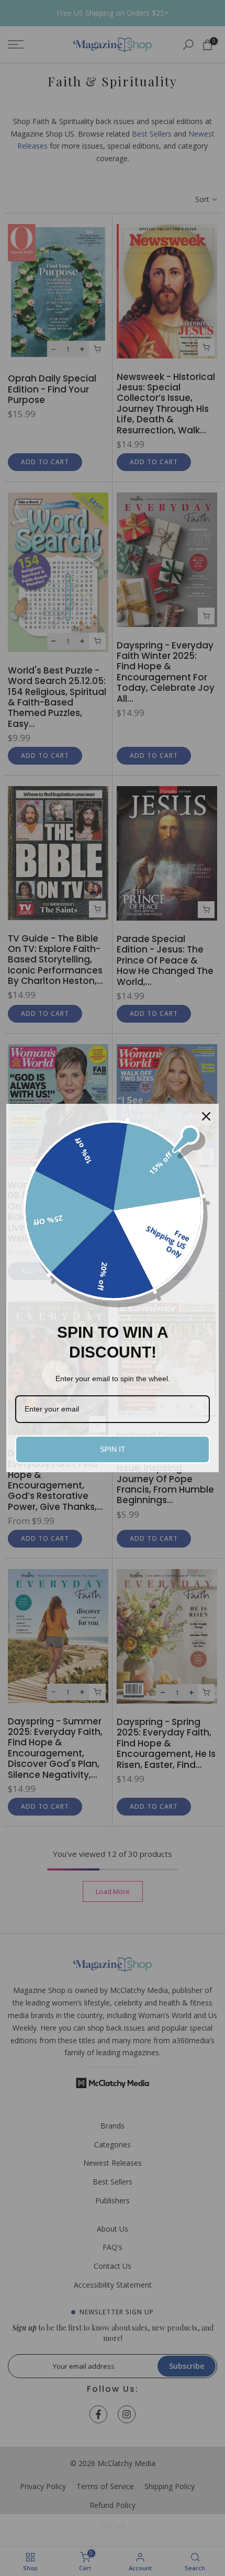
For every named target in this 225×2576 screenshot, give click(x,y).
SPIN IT (113, 1449)
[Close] (206, 1116)
